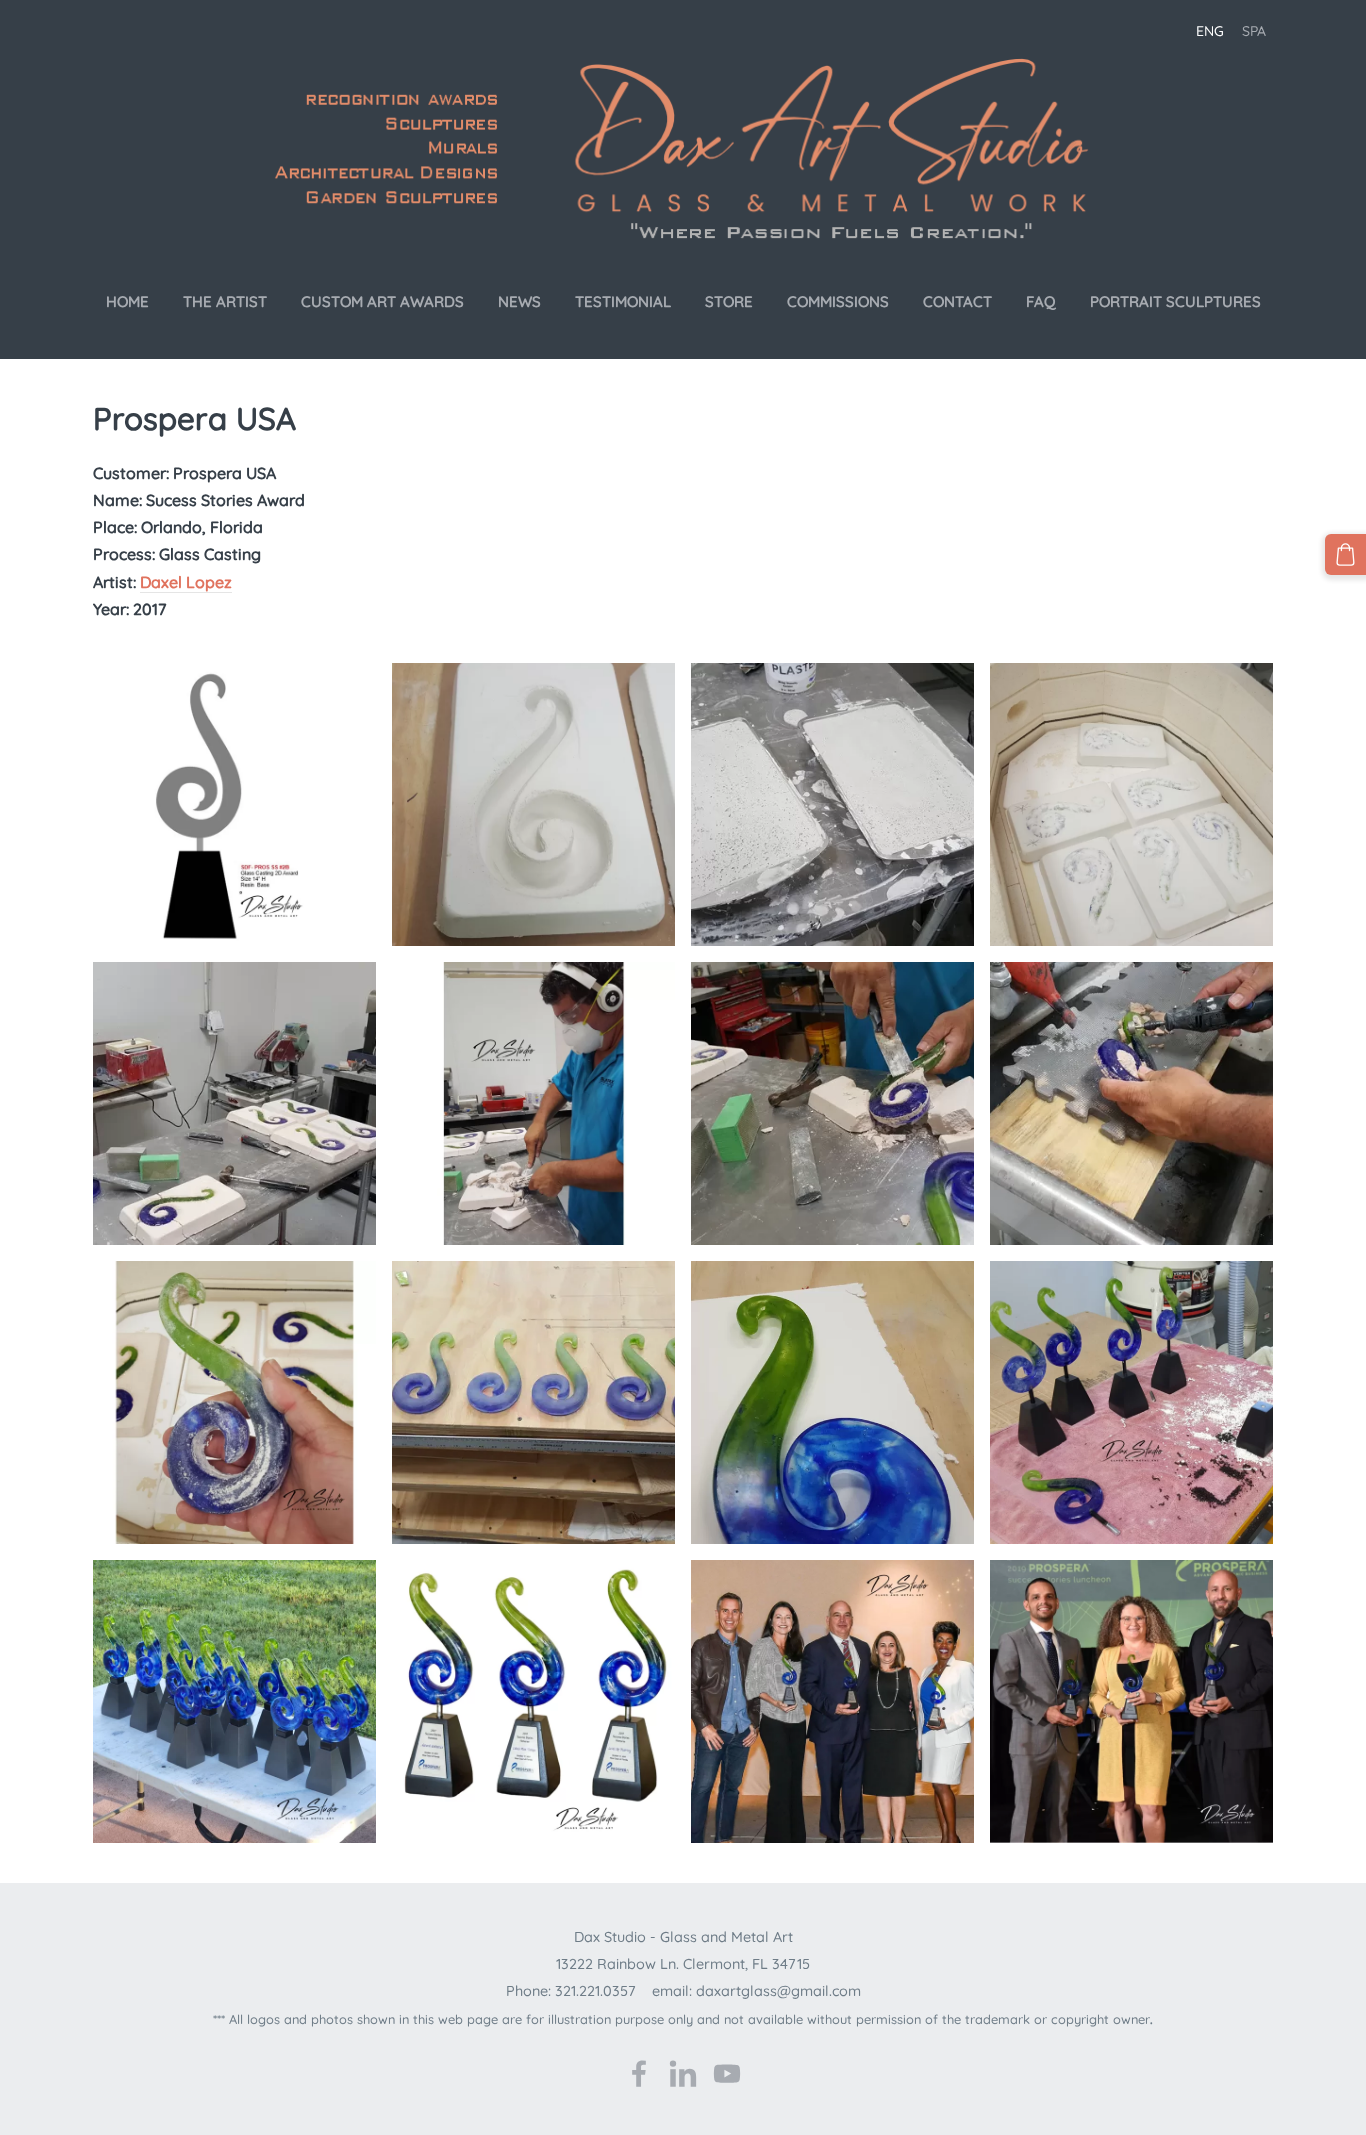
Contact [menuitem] (957, 301)
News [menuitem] (519, 301)
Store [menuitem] (729, 301)
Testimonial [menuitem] (623, 301)
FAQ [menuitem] (1041, 301)
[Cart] (1345, 554)
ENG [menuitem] (1210, 31)
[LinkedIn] (683, 2073)
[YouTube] (727, 2073)
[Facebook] (639, 2073)
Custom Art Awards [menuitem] (382, 301)
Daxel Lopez (186, 582)
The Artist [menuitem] (225, 301)
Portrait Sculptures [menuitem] (1175, 301)
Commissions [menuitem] (838, 301)
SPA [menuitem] (1254, 31)
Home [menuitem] (127, 301)
